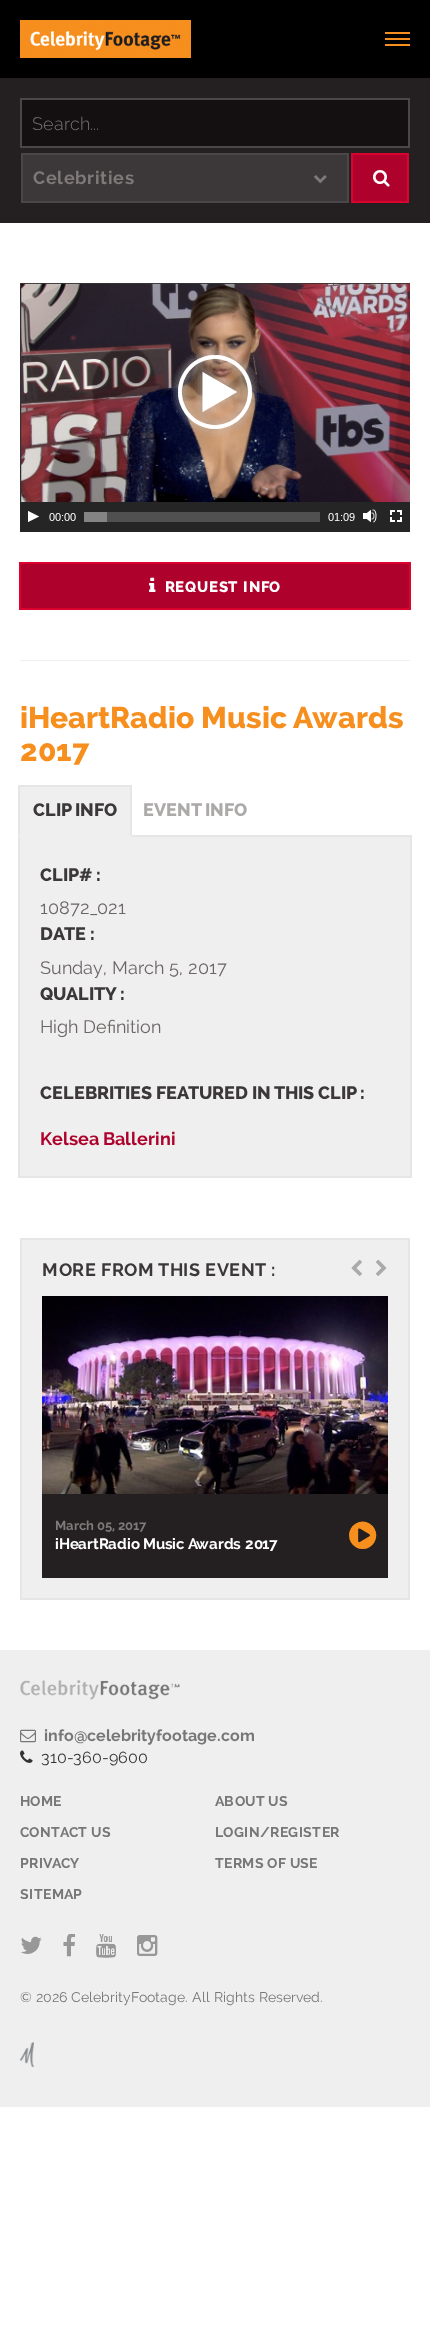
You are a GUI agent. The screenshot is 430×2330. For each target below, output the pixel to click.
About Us (251, 1801)
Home (41, 1801)
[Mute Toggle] (371, 517)
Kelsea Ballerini (108, 1138)
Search (380, 178)
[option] (212, 1436)
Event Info (195, 809)
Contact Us (65, 1832)
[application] (215, 392)
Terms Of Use (266, 1863)
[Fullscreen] (397, 517)
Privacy (50, 1863)
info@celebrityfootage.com (145, 1735)
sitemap (51, 1894)
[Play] (33, 517)
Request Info (220, 587)
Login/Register (277, 1832)
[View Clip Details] (212, 1395)
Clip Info (75, 809)
